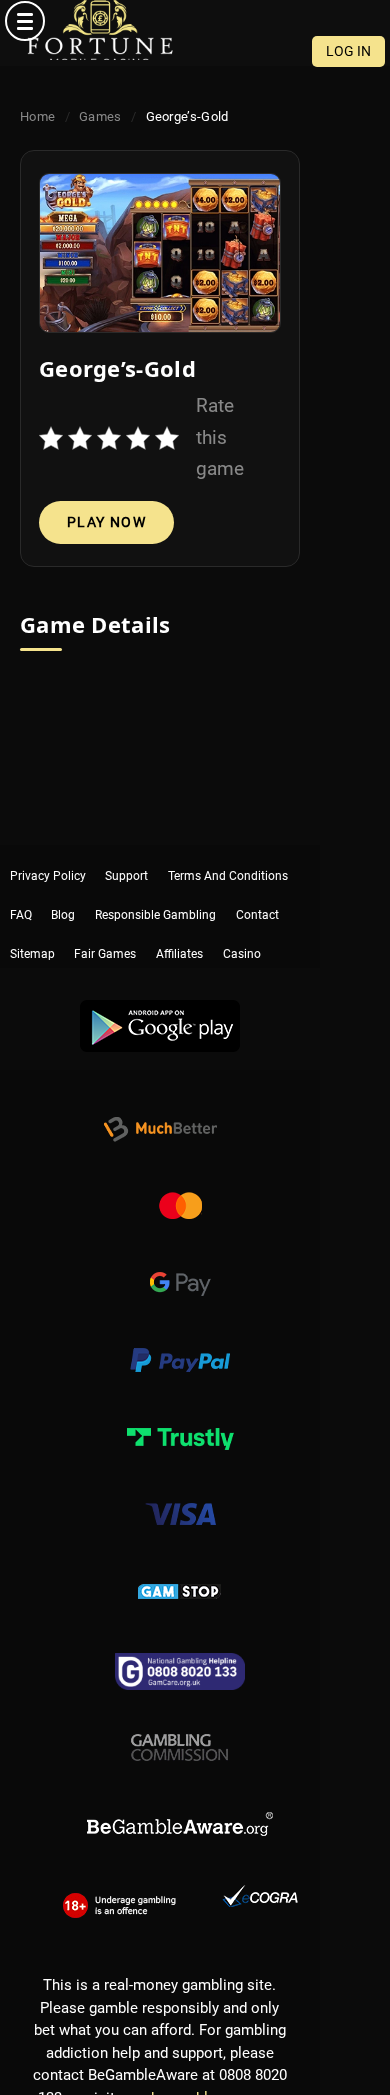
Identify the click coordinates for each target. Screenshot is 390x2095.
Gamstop (180, 1570)
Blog (63, 888)
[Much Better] (160, 1108)
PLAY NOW (106, 522)
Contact (257, 888)
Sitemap (32, 919)
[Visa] (180, 1493)
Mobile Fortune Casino (100, 30)
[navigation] (195, 21)
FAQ (21, 888)
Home (37, 116)
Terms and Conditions (228, 857)
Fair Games (105, 919)
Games (100, 116)
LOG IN (348, 51)
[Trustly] (180, 1416)
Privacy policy (48, 857)
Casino (242, 919)
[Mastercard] (180, 1185)
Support (126, 857)
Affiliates (179, 919)
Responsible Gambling (155, 888)
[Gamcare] (180, 1647)
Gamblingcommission (180, 1724)
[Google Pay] (180, 1262)
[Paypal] (180, 1339)
